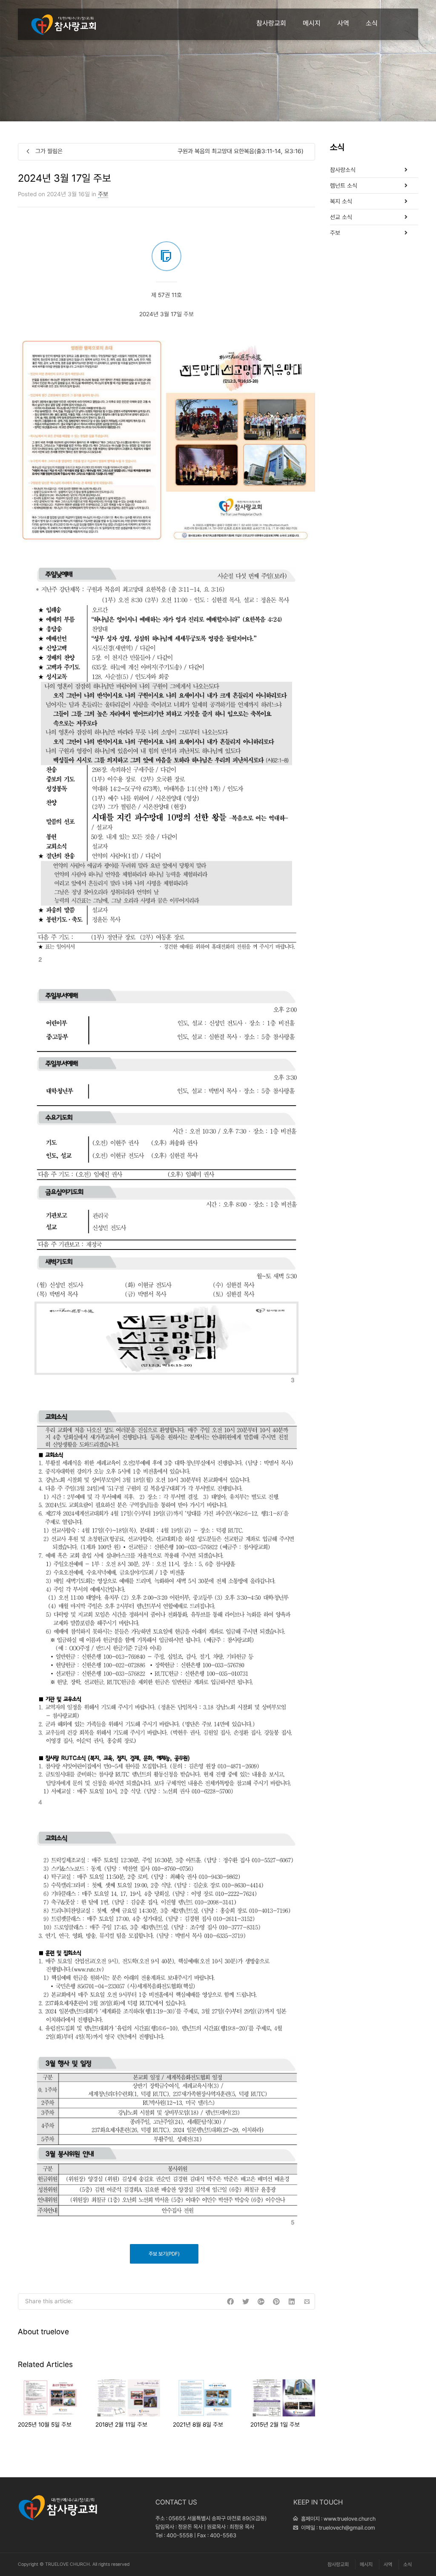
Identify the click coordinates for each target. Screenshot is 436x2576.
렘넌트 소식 (344, 186)
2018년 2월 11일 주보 (121, 2424)
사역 (343, 23)
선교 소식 (341, 217)
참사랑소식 (343, 170)
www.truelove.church (350, 2519)
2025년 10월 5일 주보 (45, 2424)
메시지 (312, 23)
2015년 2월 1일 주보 (275, 2424)
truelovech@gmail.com (347, 2528)
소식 (372, 23)
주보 (103, 194)
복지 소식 (341, 201)
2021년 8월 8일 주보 (198, 2424)
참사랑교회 (271, 23)
